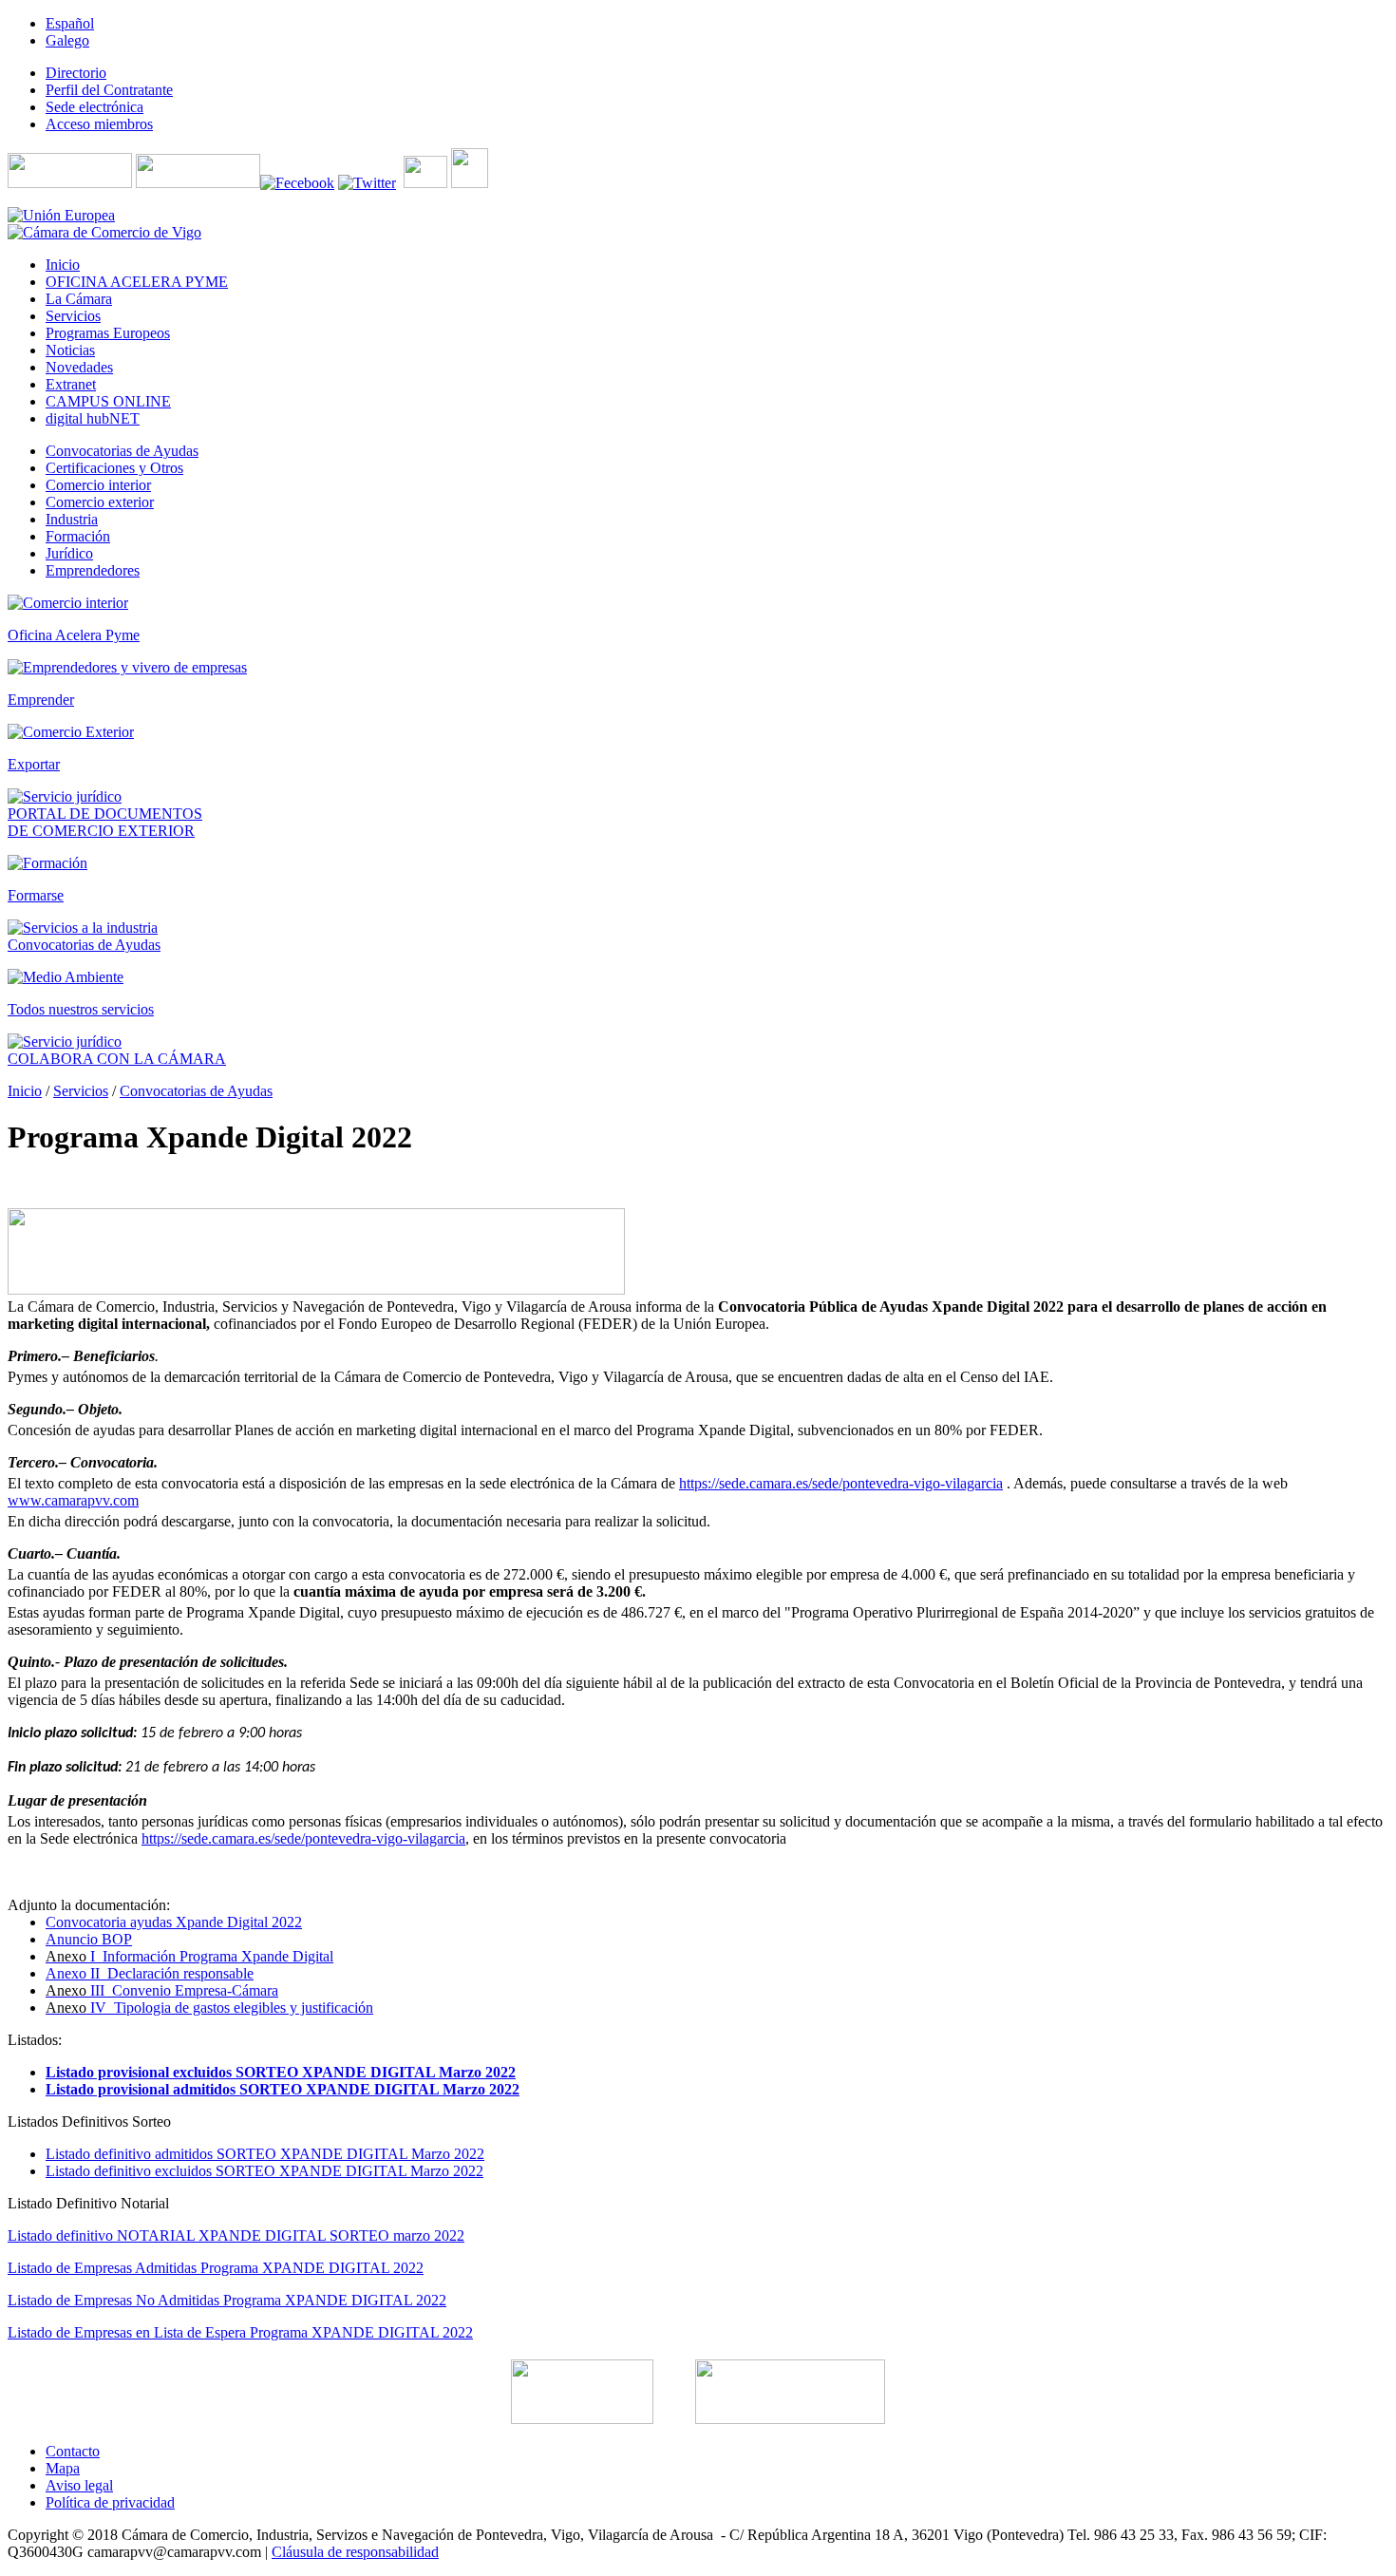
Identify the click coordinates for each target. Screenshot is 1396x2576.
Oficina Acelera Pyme (74, 635)
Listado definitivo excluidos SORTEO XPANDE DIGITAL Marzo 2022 (264, 2171)
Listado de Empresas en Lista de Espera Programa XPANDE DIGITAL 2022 (240, 2332)
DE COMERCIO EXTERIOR (101, 831)
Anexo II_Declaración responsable (150, 1973)
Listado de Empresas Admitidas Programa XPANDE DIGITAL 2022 (216, 2268)
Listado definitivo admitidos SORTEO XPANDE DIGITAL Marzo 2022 (265, 2154)
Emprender (41, 700)
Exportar (34, 764)
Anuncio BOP (89, 1939)
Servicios (81, 1091)
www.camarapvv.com (73, 1500)
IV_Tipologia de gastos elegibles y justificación (209, 2008)
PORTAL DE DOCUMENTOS (105, 814)
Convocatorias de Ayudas (84, 945)
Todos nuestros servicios (81, 1009)
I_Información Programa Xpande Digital (189, 1956)
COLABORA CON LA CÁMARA (117, 1059)
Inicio (25, 1091)
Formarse (36, 895)
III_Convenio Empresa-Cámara (162, 1990)
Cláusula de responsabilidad (355, 2552)
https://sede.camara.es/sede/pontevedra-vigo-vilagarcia (841, 1483)
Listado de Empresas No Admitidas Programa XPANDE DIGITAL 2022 (227, 2300)
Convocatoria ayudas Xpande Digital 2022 (174, 1922)
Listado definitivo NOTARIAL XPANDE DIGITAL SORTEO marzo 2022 (236, 2235)
